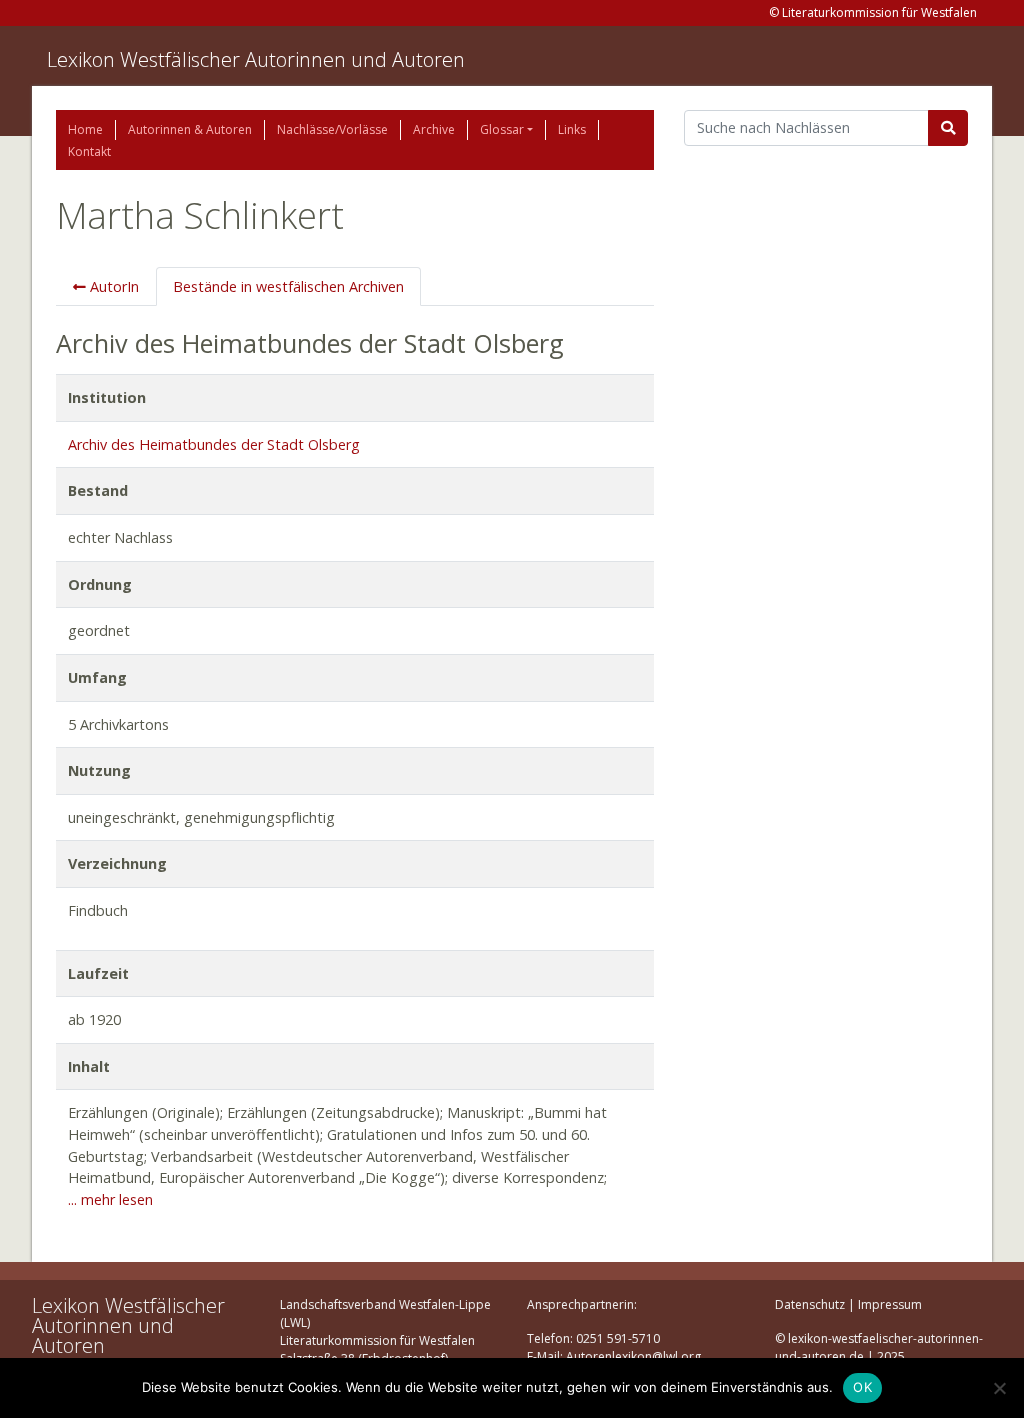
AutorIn (112, 286)
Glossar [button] (502, 129)
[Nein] (999, 1388)
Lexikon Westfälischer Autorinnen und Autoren (256, 59)
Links (572, 129)
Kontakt (89, 151)
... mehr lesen (110, 1199)
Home (85, 129)
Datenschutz (810, 1304)
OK (862, 1387)
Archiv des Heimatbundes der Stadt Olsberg (214, 444)
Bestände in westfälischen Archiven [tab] (288, 286)
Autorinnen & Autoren (190, 129)
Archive (434, 129)
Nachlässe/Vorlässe (332, 129)
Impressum (890, 1304)
